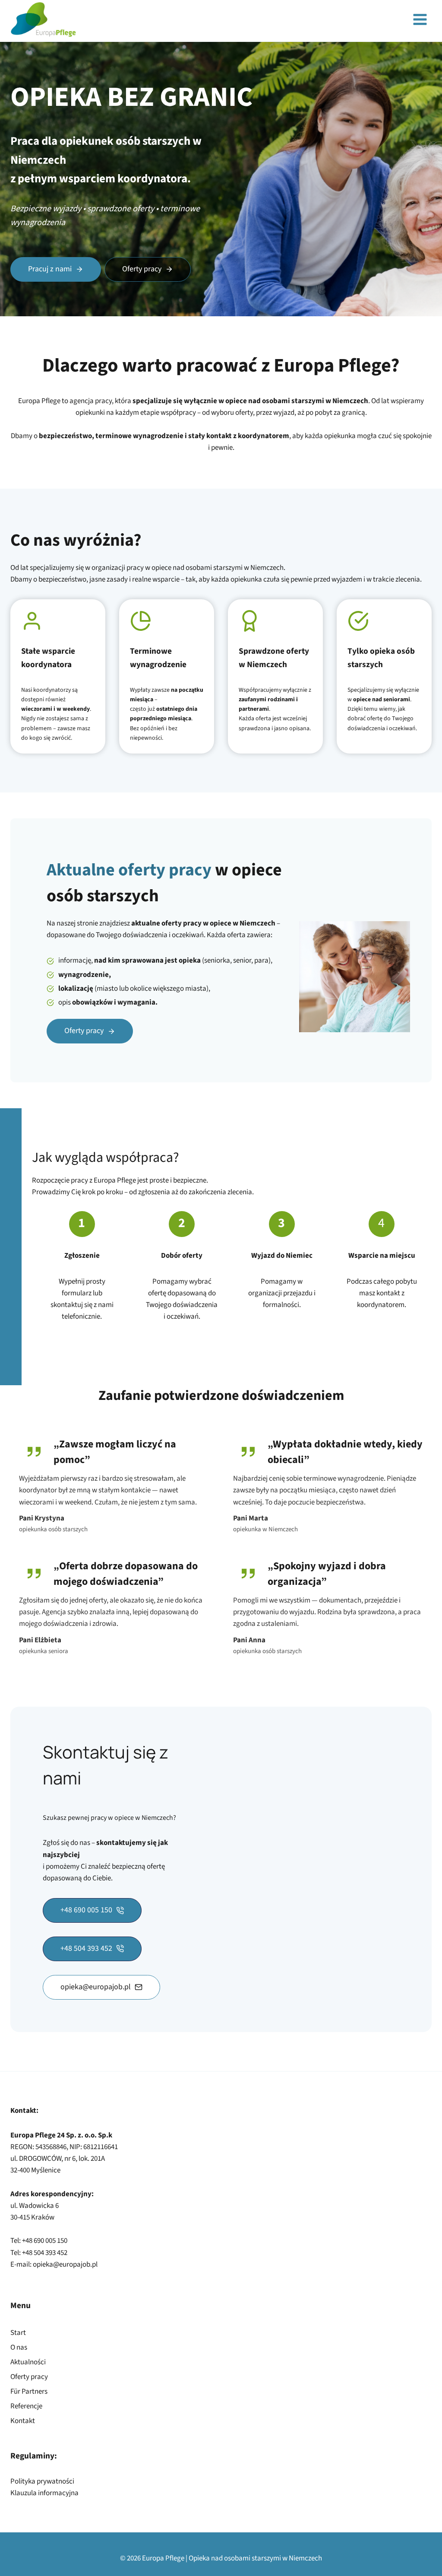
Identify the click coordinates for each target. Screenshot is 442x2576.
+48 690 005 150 (45, 2241)
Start (18, 2333)
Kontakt (23, 2421)
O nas (19, 2347)
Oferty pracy (29, 2377)
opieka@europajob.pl (65, 2264)
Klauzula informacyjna (44, 2493)
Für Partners (29, 2392)
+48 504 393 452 (45, 2253)
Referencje (26, 2406)
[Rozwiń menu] (420, 20)
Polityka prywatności (42, 2481)
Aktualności (28, 2362)
